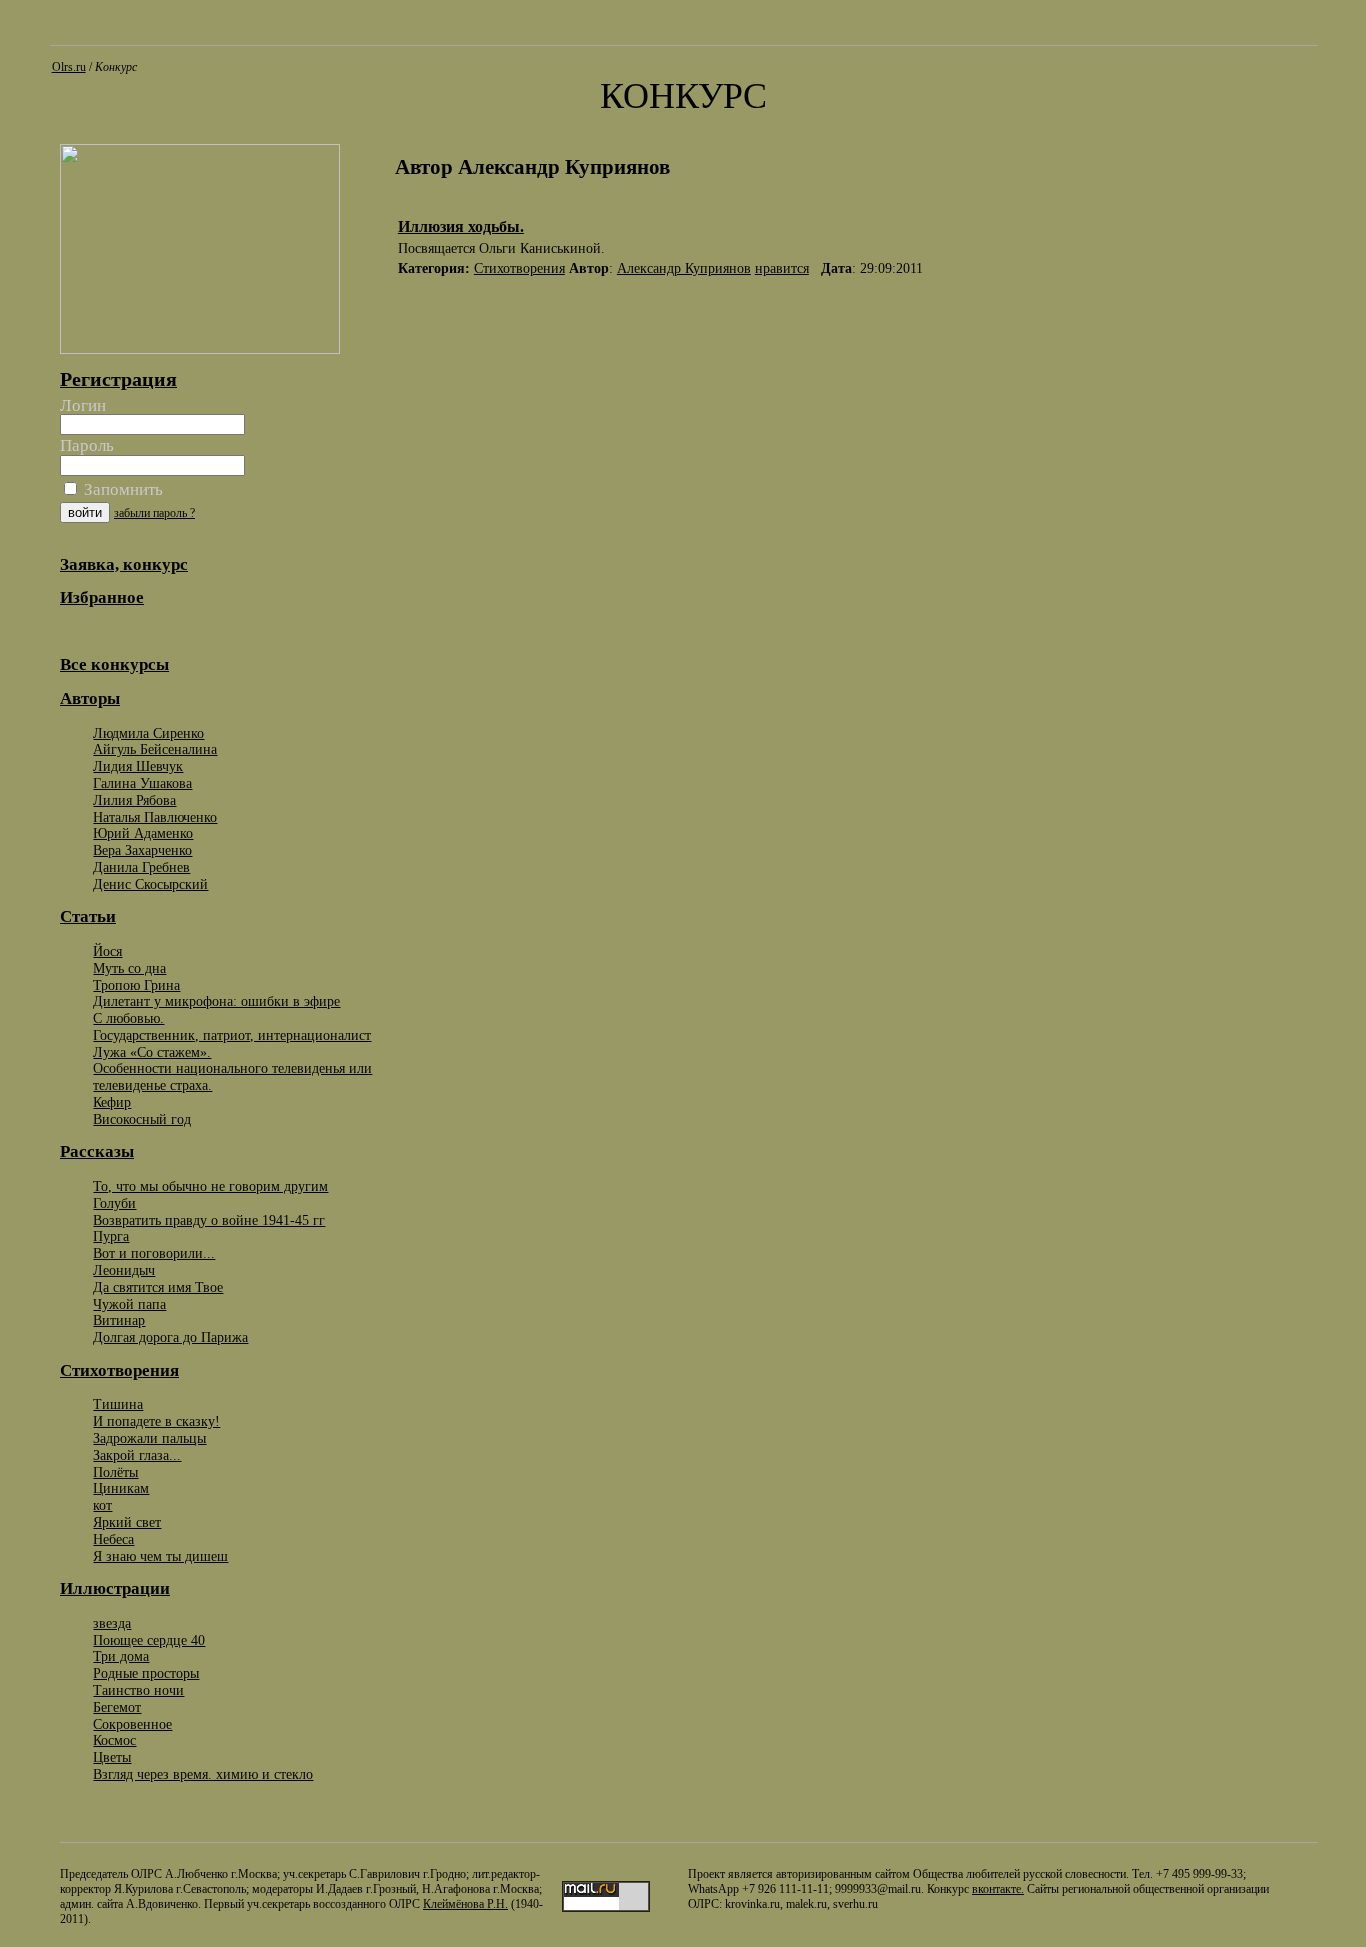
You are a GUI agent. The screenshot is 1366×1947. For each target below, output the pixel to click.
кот (102, 1505)
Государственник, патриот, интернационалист (232, 1035)
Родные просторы (146, 1673)
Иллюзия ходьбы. (461, 226)
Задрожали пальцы (149, 1438)
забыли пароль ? (154, 513)
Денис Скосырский (150, 884)
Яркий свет (127, 1522)
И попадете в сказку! (156, 1421)
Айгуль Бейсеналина (155, 749)
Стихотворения (519, 268)
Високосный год (142, 1119)
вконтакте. (998, 1889)
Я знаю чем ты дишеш (160, 1556)
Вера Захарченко (142, 850)
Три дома (121, 1656)
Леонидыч (124, 1270)
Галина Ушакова (142, 783)
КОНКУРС (683, 96)
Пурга (111, 1236)
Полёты (115, 1472)
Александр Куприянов (684, 268)
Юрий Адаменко (143, 833)
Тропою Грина (136, 985)
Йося (107, 951)
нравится (782, 268)
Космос (114, 1740)
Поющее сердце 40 (149, 1640)
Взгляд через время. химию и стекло (203, 1774)
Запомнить (121, 489)
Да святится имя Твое (158, 1287)
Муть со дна (129, 968)
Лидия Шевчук (138, 766)
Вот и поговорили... (154, 1253)
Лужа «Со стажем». (152, 1052)
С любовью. (128, 1018)
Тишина (118, 1404)
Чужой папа (129, 1304)
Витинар (119, 1320)
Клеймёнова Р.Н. (465, 1904)
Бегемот (117, 1707)
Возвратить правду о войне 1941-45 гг (209, 1220)
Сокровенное (132, 1724)
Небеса (113, 1539)
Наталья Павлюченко (155, 817)
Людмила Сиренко (148, 733)
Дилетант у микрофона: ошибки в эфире (216, 1001)
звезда (112, 1623)
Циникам (121, 1488)
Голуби (114, 1203)
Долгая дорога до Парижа (170, 1337)
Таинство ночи (138, 1690)
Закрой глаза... (137, 1455)
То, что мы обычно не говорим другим (210, 1186)
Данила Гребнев (141, 867)
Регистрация (118, 379)
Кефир (112, 1102)
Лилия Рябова (134, 800)
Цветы (112, 1757)
